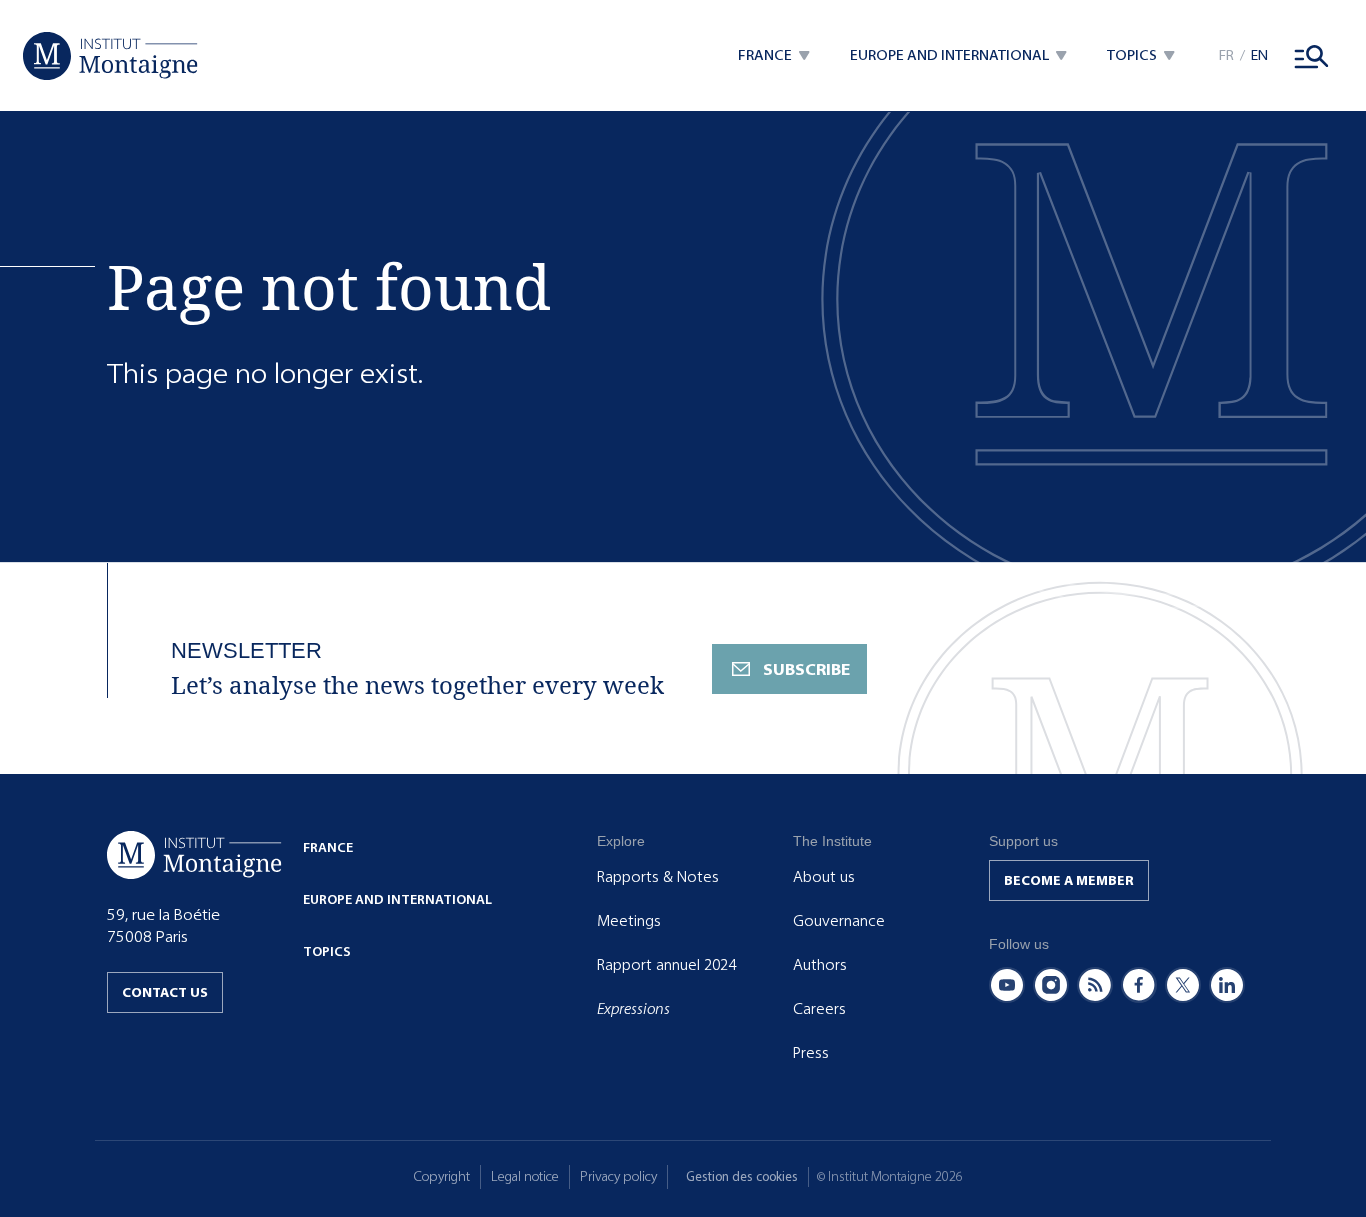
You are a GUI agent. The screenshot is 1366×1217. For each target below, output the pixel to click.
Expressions (633, 1009)
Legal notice (525, 1176)
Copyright (442, 1176)
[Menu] (1312, 56)
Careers (819, 1009)
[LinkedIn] (1227, 985)
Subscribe (806, 669)
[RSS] (1095, 985)
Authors (820, 965)
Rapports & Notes (658, 877)
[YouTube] (1007, 985)
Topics (327, 951)
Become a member (1069, 880)
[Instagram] (1051, 985)
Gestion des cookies (742, 1176)
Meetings (629, 921)
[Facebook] (1139, 985)
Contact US (165, 992)
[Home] (110, 56)
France (328, 847)
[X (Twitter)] (1183, 985)
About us (824, 877)
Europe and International (397, 899)
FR (1226, 55)
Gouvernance (839, 921)
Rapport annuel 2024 (666, 965)
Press (811, 1053)
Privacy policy (618, 1176)
